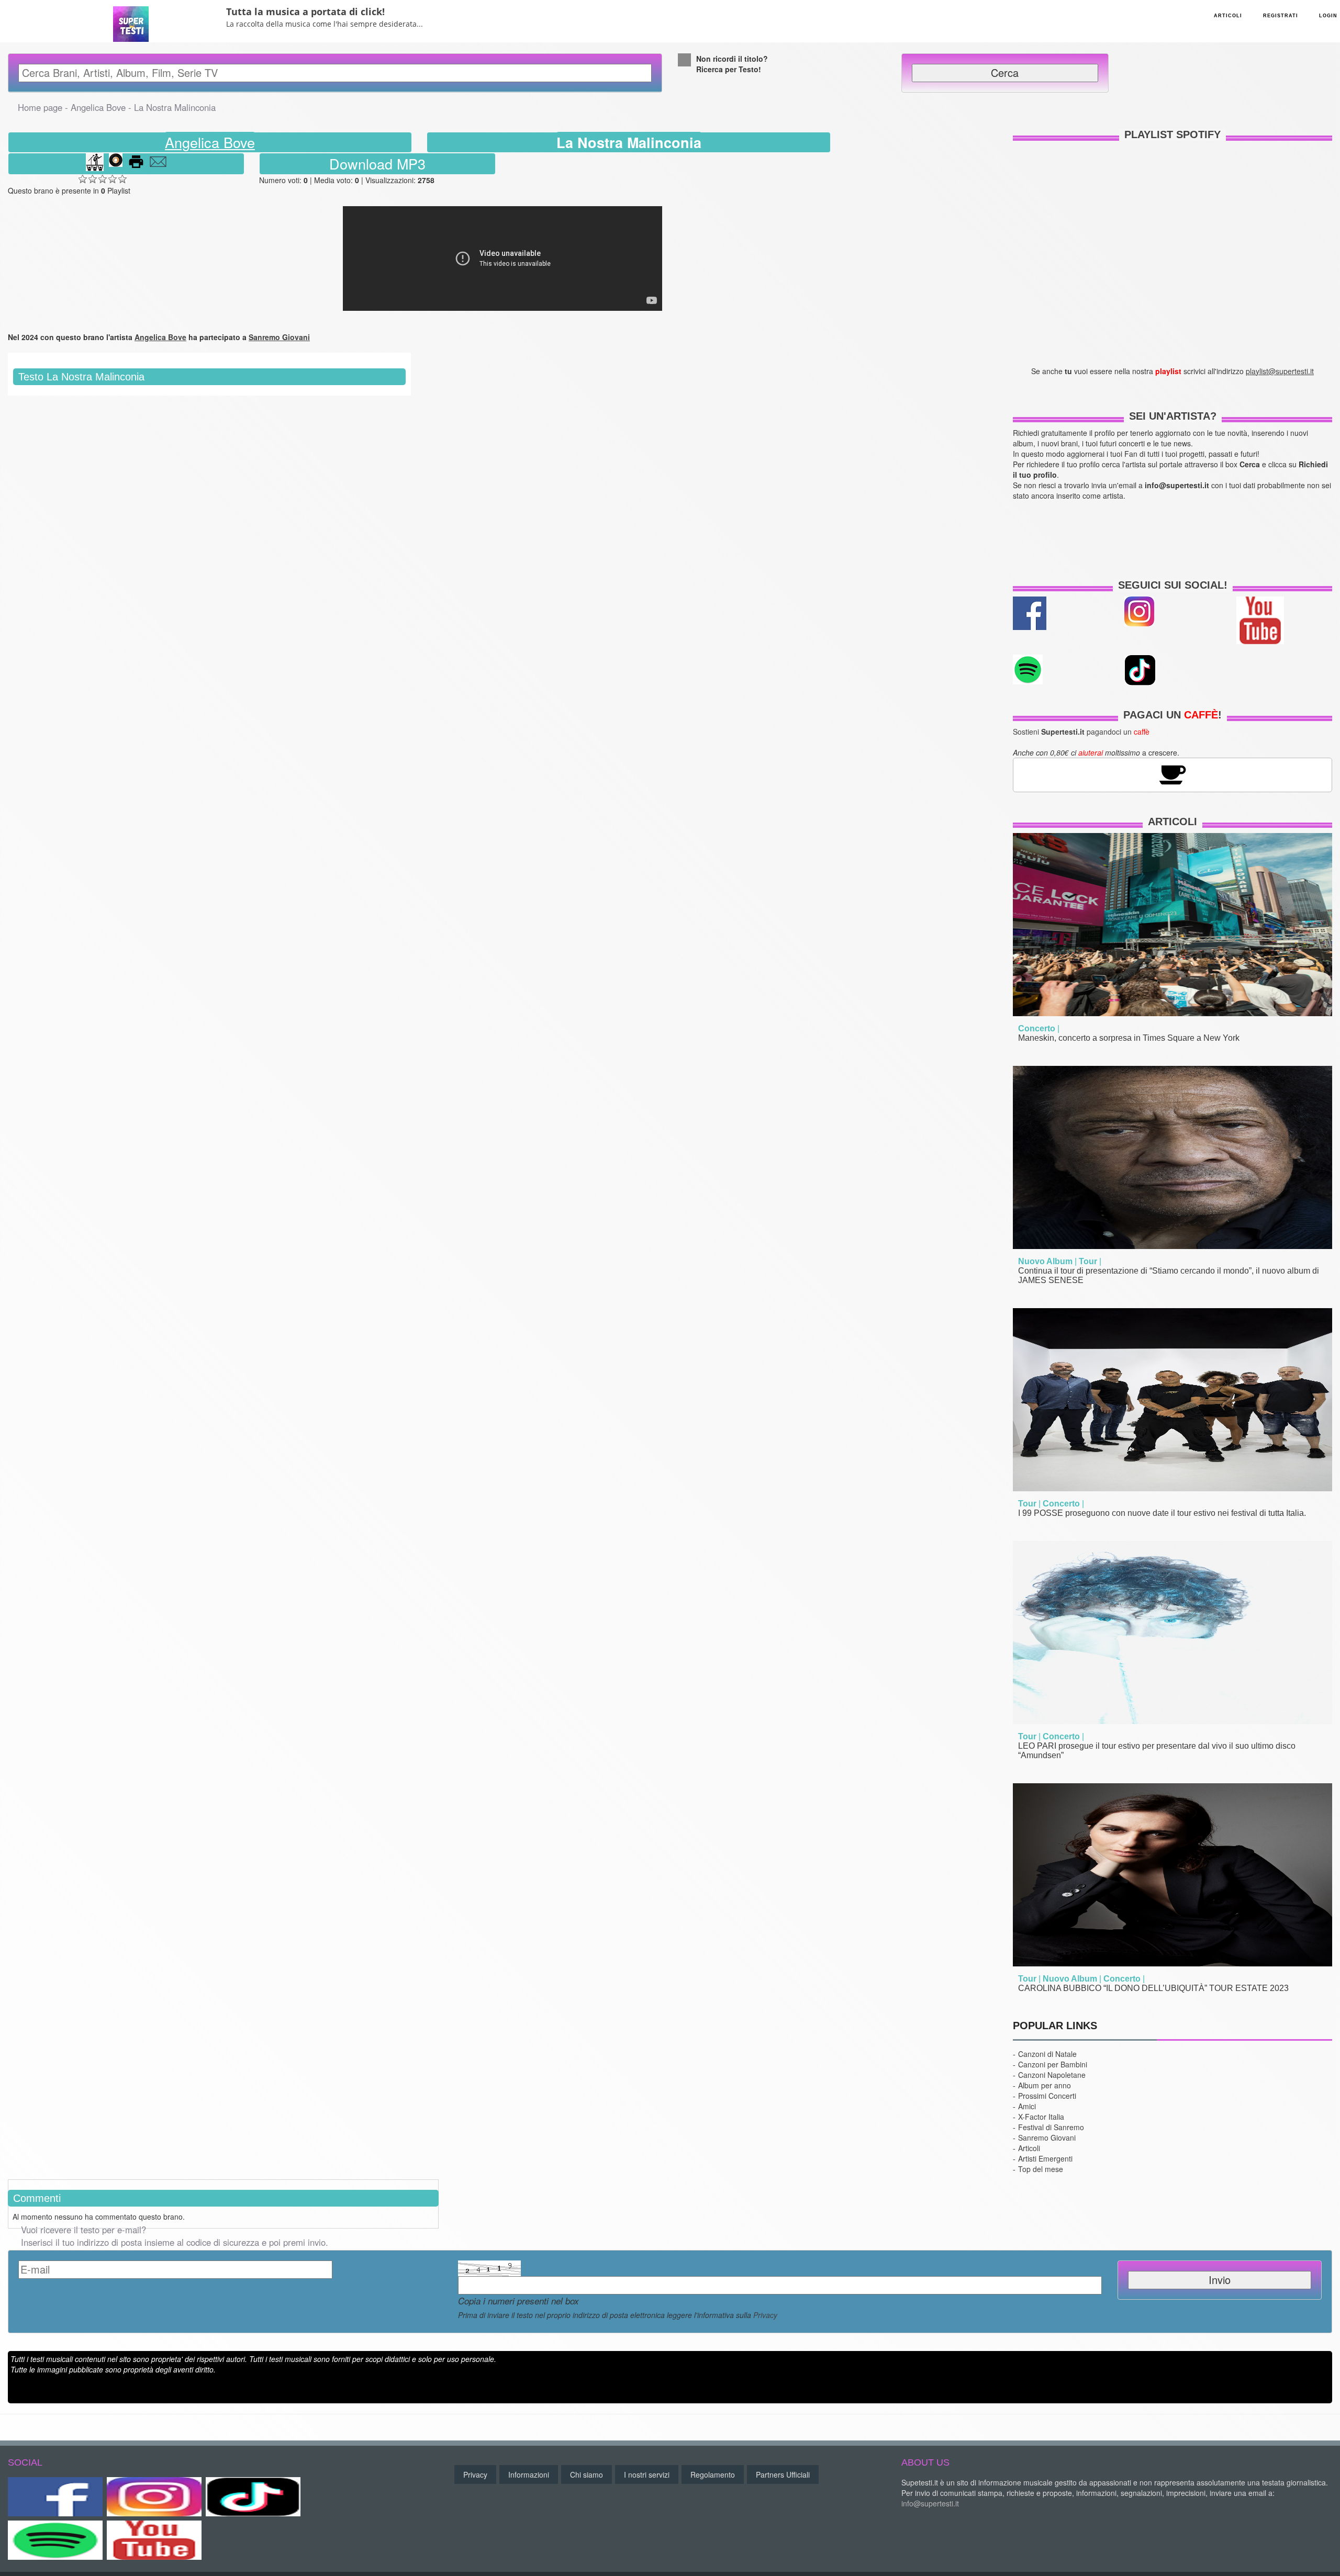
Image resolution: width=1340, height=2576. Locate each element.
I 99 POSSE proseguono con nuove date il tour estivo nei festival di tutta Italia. (1162, 1513)
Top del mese (1041, 2169)
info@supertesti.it (930, 2503)
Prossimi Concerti (1047, 2096)
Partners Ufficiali (783, 2474)
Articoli (1172, 822)
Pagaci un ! (1172, 715)
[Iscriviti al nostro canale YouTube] (1260, 619)
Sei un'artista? (1173, 416)
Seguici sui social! (1173, 585)
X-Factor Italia (1041, 2117)
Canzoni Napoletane (1052, 2075)
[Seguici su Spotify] (55, 2540)
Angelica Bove (98, 107)
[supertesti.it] (131, 20)
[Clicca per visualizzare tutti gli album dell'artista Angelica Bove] (116, 164)
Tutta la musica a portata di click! (305, 12)
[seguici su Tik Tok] (1140, 669)
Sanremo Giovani (1047, 2138)
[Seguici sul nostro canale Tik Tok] (253, 2497)
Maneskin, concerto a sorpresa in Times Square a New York (1129, 1038)
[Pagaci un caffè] (1172, 774)
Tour (1088, 1261)
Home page (40, 107)
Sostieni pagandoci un (1081, 732)
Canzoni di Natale (1047, 2054)
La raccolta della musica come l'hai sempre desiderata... (325, 24)
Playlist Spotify (1172, 134)
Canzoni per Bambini (1053, 2064)
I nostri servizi (647, 2474)
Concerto (1037, 1028)
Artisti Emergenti (1045, 2158)
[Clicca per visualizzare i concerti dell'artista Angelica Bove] (95, 164)
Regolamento (713, 2474)
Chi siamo (587, 2474)
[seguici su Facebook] (1030, 612)
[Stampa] (136, 164)
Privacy (765, 2315)
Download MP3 (377, 164)
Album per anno (1045, 2085)
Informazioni (529, 2474)
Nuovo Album (1045, 1261)
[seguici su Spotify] (1028, 668)
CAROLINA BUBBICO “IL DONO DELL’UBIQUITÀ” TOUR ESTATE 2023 (1153, 1988)
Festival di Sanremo (1051, 2127)
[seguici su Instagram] (1139, 610)
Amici (1027, 2106)
